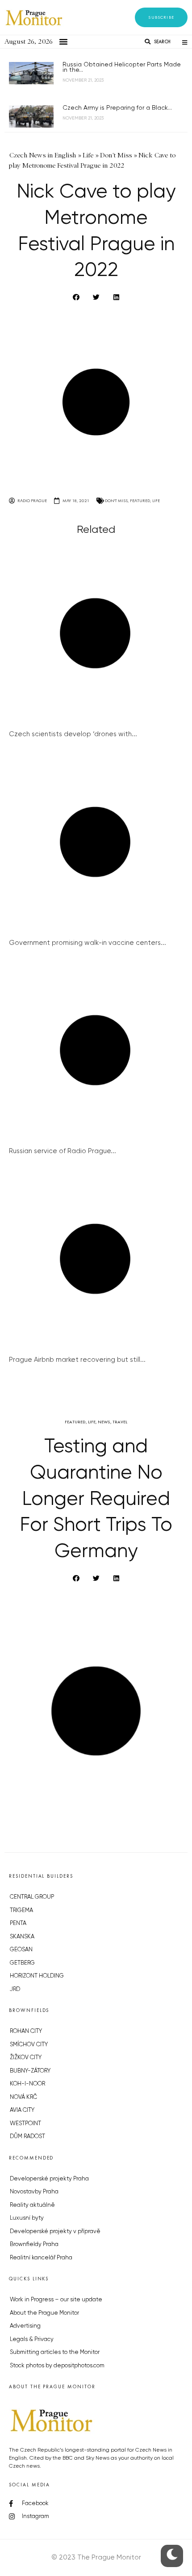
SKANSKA (22, 1937)
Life (156, 501)
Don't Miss (116, 501)
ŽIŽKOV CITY (26, 2058)
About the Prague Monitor (44, 2313)
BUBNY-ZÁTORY (30, 2071)
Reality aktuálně (32, 2205)
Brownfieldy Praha (34, 2244)
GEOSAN (21, 1950)
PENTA (18, 1923)
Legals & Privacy (32, 2339)
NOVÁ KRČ (23, 2097)
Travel (120, 1422)
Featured (140, 501)
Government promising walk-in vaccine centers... (88, 943)
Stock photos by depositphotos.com (57, 2366)
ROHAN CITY (26, 2031)
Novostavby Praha (34, 2192)
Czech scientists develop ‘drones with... (73, 734)
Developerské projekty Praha (49, 2179)
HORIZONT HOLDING (37, 1976)
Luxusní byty (27, 2218)
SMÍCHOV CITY (29, 2045)
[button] (161, 17)
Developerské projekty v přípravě (55, 2232)
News (104, 1422)
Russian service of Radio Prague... (63, 1151)
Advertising (25, 2326)
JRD (15, 1989)
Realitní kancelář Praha (41, 2258)
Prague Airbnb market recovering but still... (77, 1360)
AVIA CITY (22, 2110)
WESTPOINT (25, 2124)
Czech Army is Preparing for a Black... (117, 108)
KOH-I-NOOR (27, 2084)
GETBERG (22, 1963)
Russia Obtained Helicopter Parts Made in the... (122, 67)
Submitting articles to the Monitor (55, 2352)
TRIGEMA (21, 1910)
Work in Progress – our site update (56, 2300)
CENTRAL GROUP (32, 1897)
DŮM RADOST (27, 2137)
